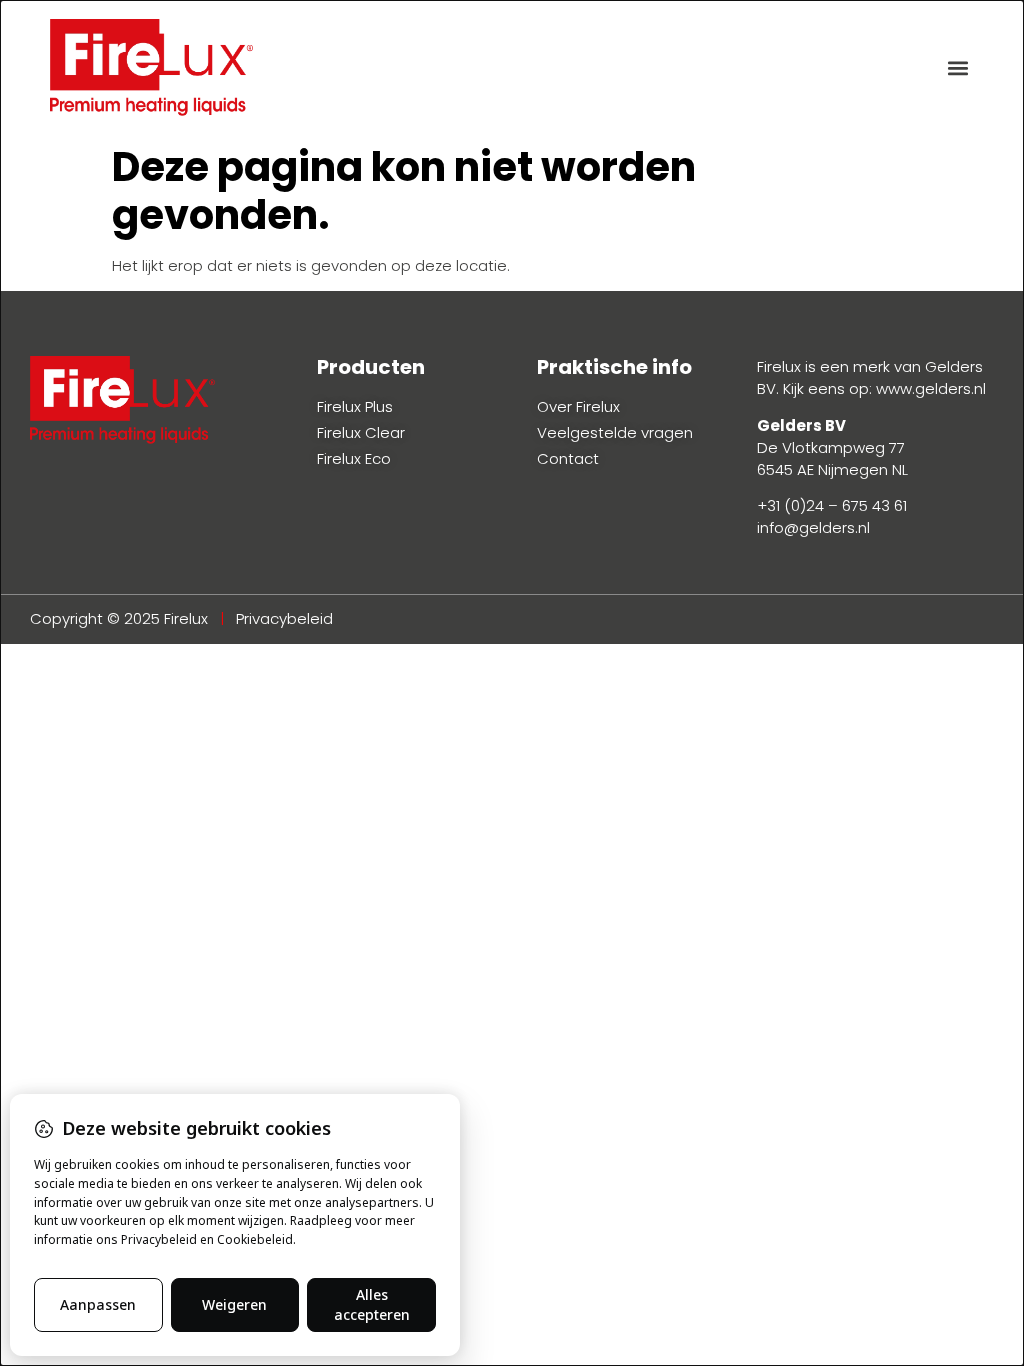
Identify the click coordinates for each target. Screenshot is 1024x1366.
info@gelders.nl (813, 527)
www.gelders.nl (931, 388)
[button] (957, 67)
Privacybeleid (284, 618)
